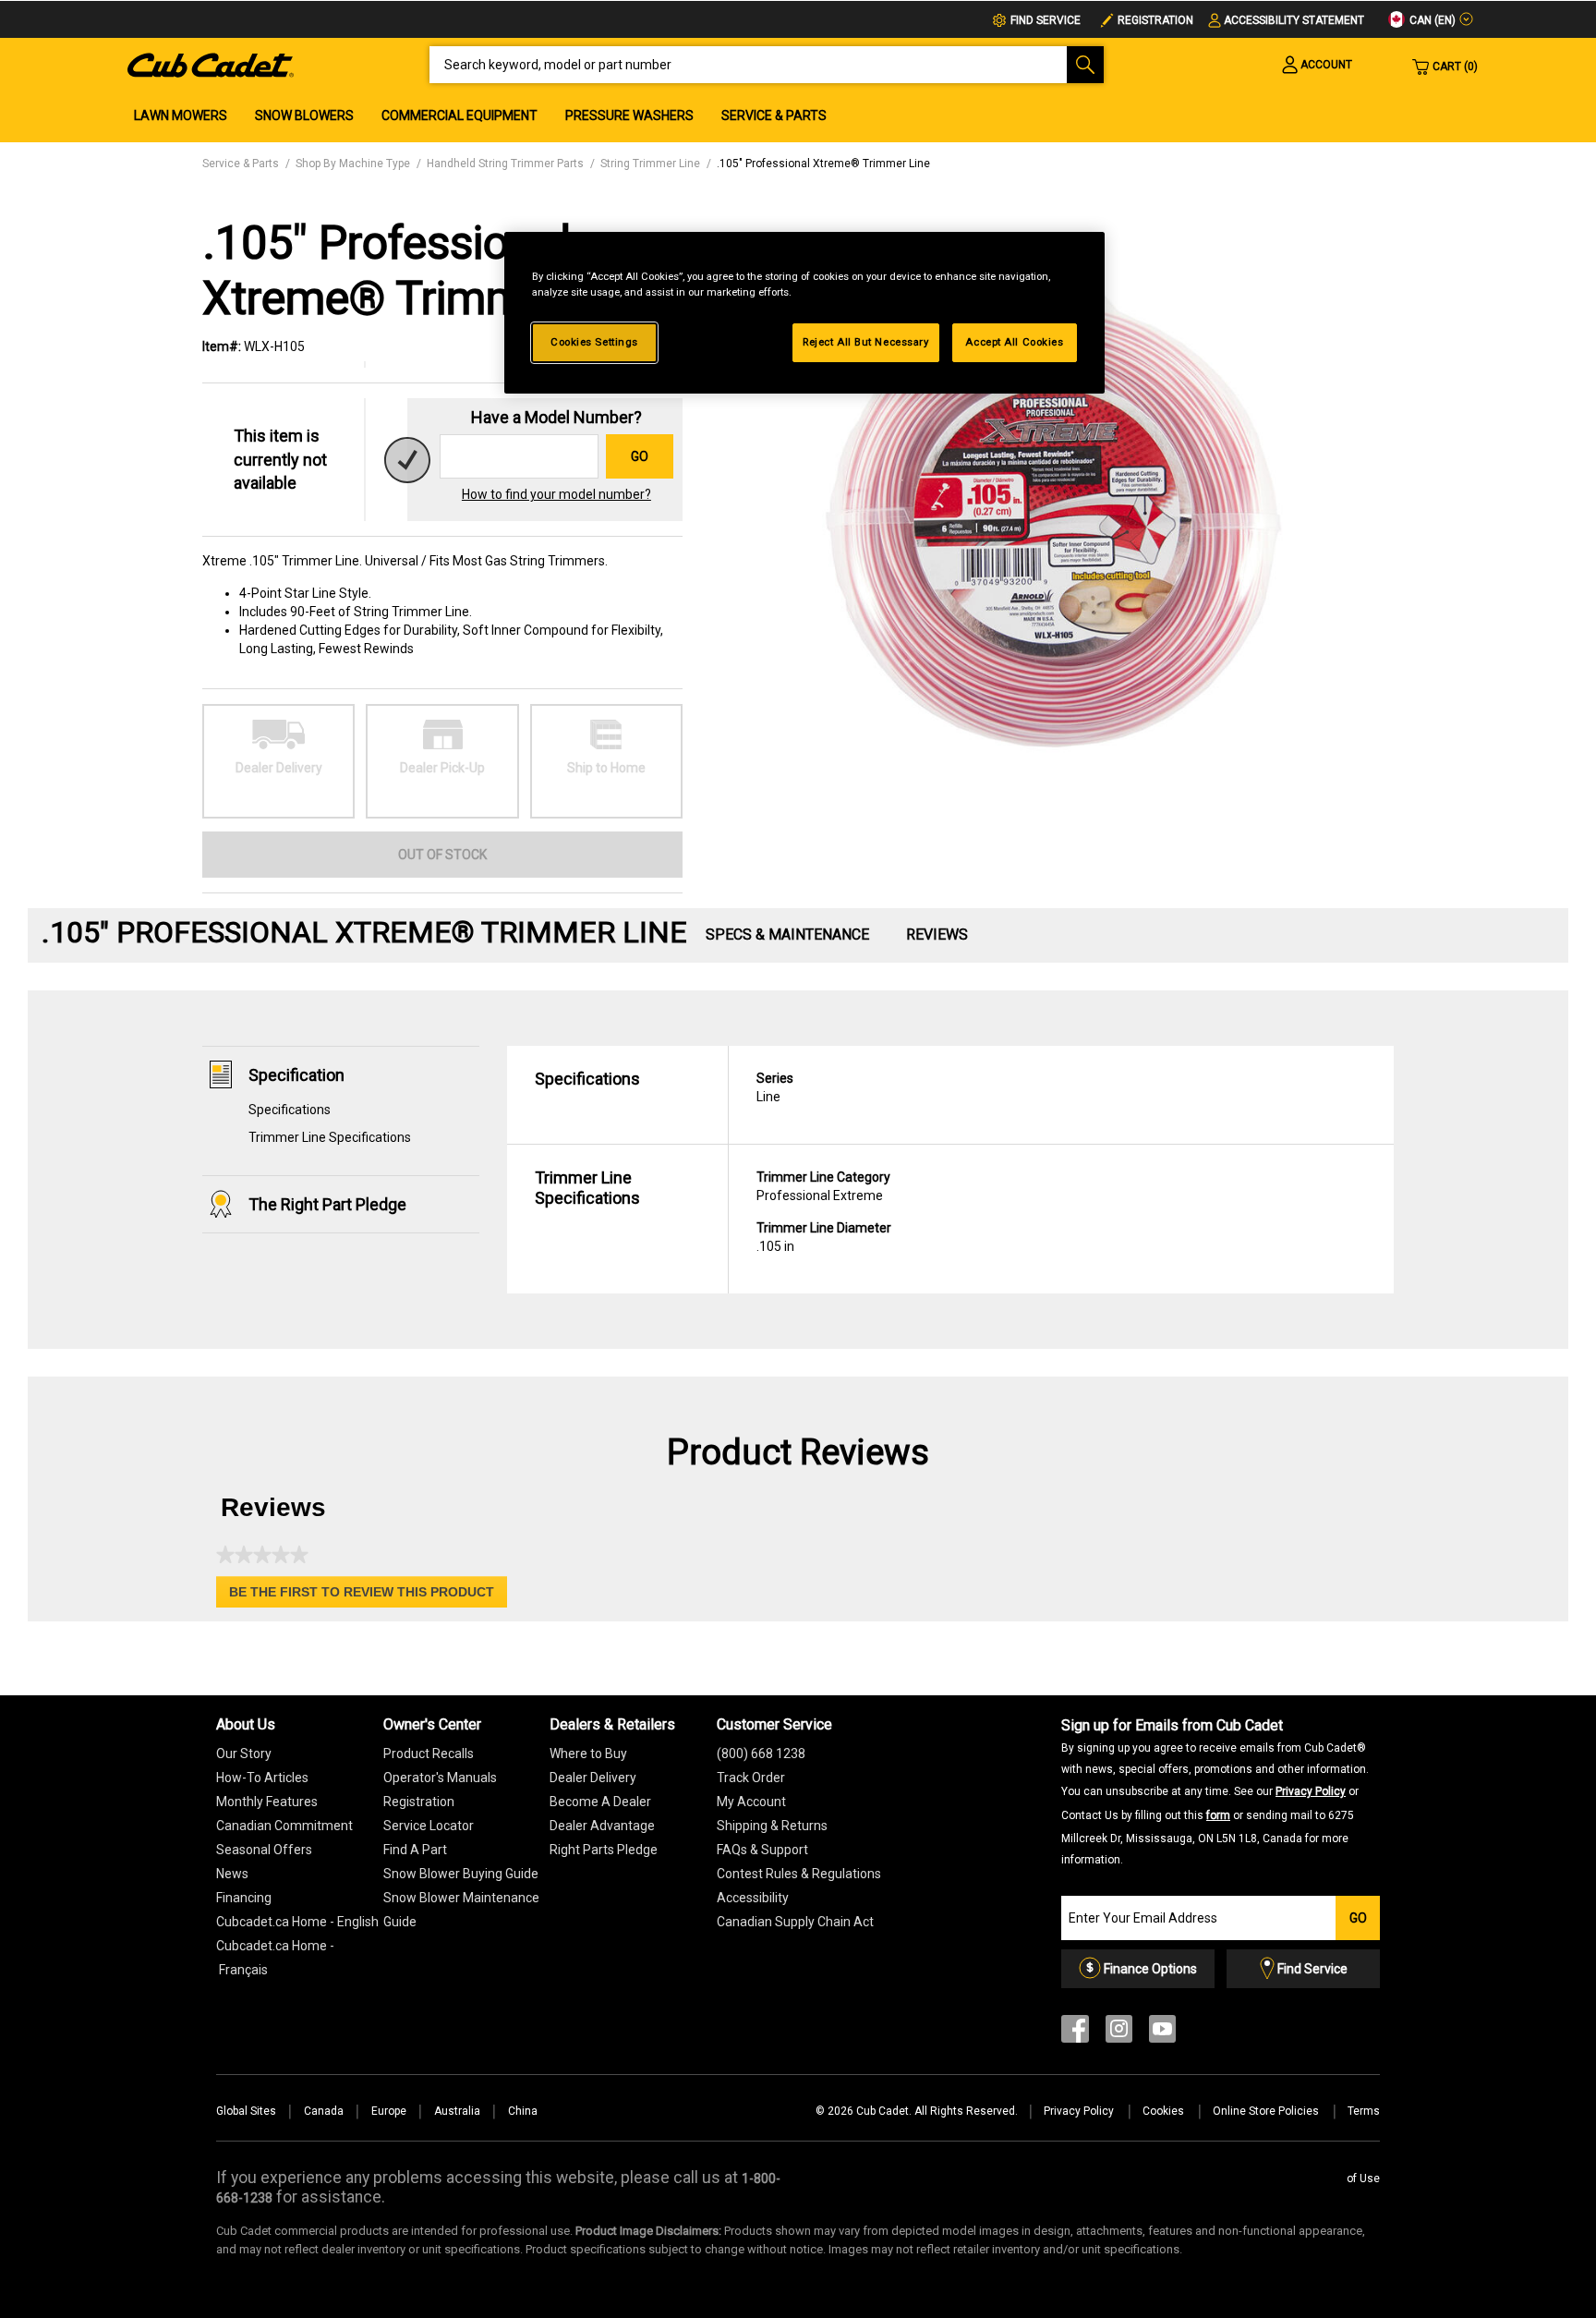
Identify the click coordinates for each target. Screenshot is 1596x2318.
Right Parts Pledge (604, 1850)
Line (775, 1087)
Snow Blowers (304, 115)
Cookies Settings (594, 342)
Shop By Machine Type (353, 164)
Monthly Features (267, 1802)
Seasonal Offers (264, 1850)
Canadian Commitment (284, 1826)
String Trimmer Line (650, 164)
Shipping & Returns (772, 1826)
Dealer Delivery (593, 1778)
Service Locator (429, 1826)
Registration (1155, 20)
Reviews (937, 934)
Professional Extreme (823, 1186)
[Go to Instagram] (1119, 2033)
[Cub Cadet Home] (211, 64)
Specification (296, 1075)
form (1218, 1815)
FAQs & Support (762, 1850)
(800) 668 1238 (761, 1754)
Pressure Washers (629, 115)
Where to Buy (588, 1754)
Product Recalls (429, 1754)
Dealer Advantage (602, 1826)
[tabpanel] (1047, 511)
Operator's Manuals (440, 1778)
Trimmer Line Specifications (330, 1137)
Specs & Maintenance (787, 934)
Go (640, 456)
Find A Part (415, 1850)
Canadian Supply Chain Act (795, 1922)
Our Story (244, 1754)
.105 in (824, 1237)
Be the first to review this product (368, 1596)
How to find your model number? (556, 494)
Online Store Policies (1267, 2111)
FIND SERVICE (1046, 20)
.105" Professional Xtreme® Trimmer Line (823, 164)
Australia (457, 2111)
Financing (244, 1898)
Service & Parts (774, 115)
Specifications (290, 1110)
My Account (751, 1802)
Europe (389, 2111)
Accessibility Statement (1294, 20)
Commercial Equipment (459, 115)
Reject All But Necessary (866, 342)
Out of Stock (442, 855)
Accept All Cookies (1014, 342)
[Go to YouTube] (1162, 2033)
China (523, 2111)
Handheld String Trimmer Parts (505, 164)
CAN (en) (1431, 20)
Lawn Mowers (181, 115)
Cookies (1165, 2111)
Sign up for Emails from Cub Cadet (1215, 1791)
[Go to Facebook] (1075, 2033)
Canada (324, 2111)
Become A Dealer (600, 1802)
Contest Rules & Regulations (799, 1874)
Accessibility (753, 1898)
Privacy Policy (1311, 1791)
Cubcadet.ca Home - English (297, 1922)
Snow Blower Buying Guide (461, 1874)
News (232, 1874)
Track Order (751, 1778)
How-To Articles (262, 1778)
